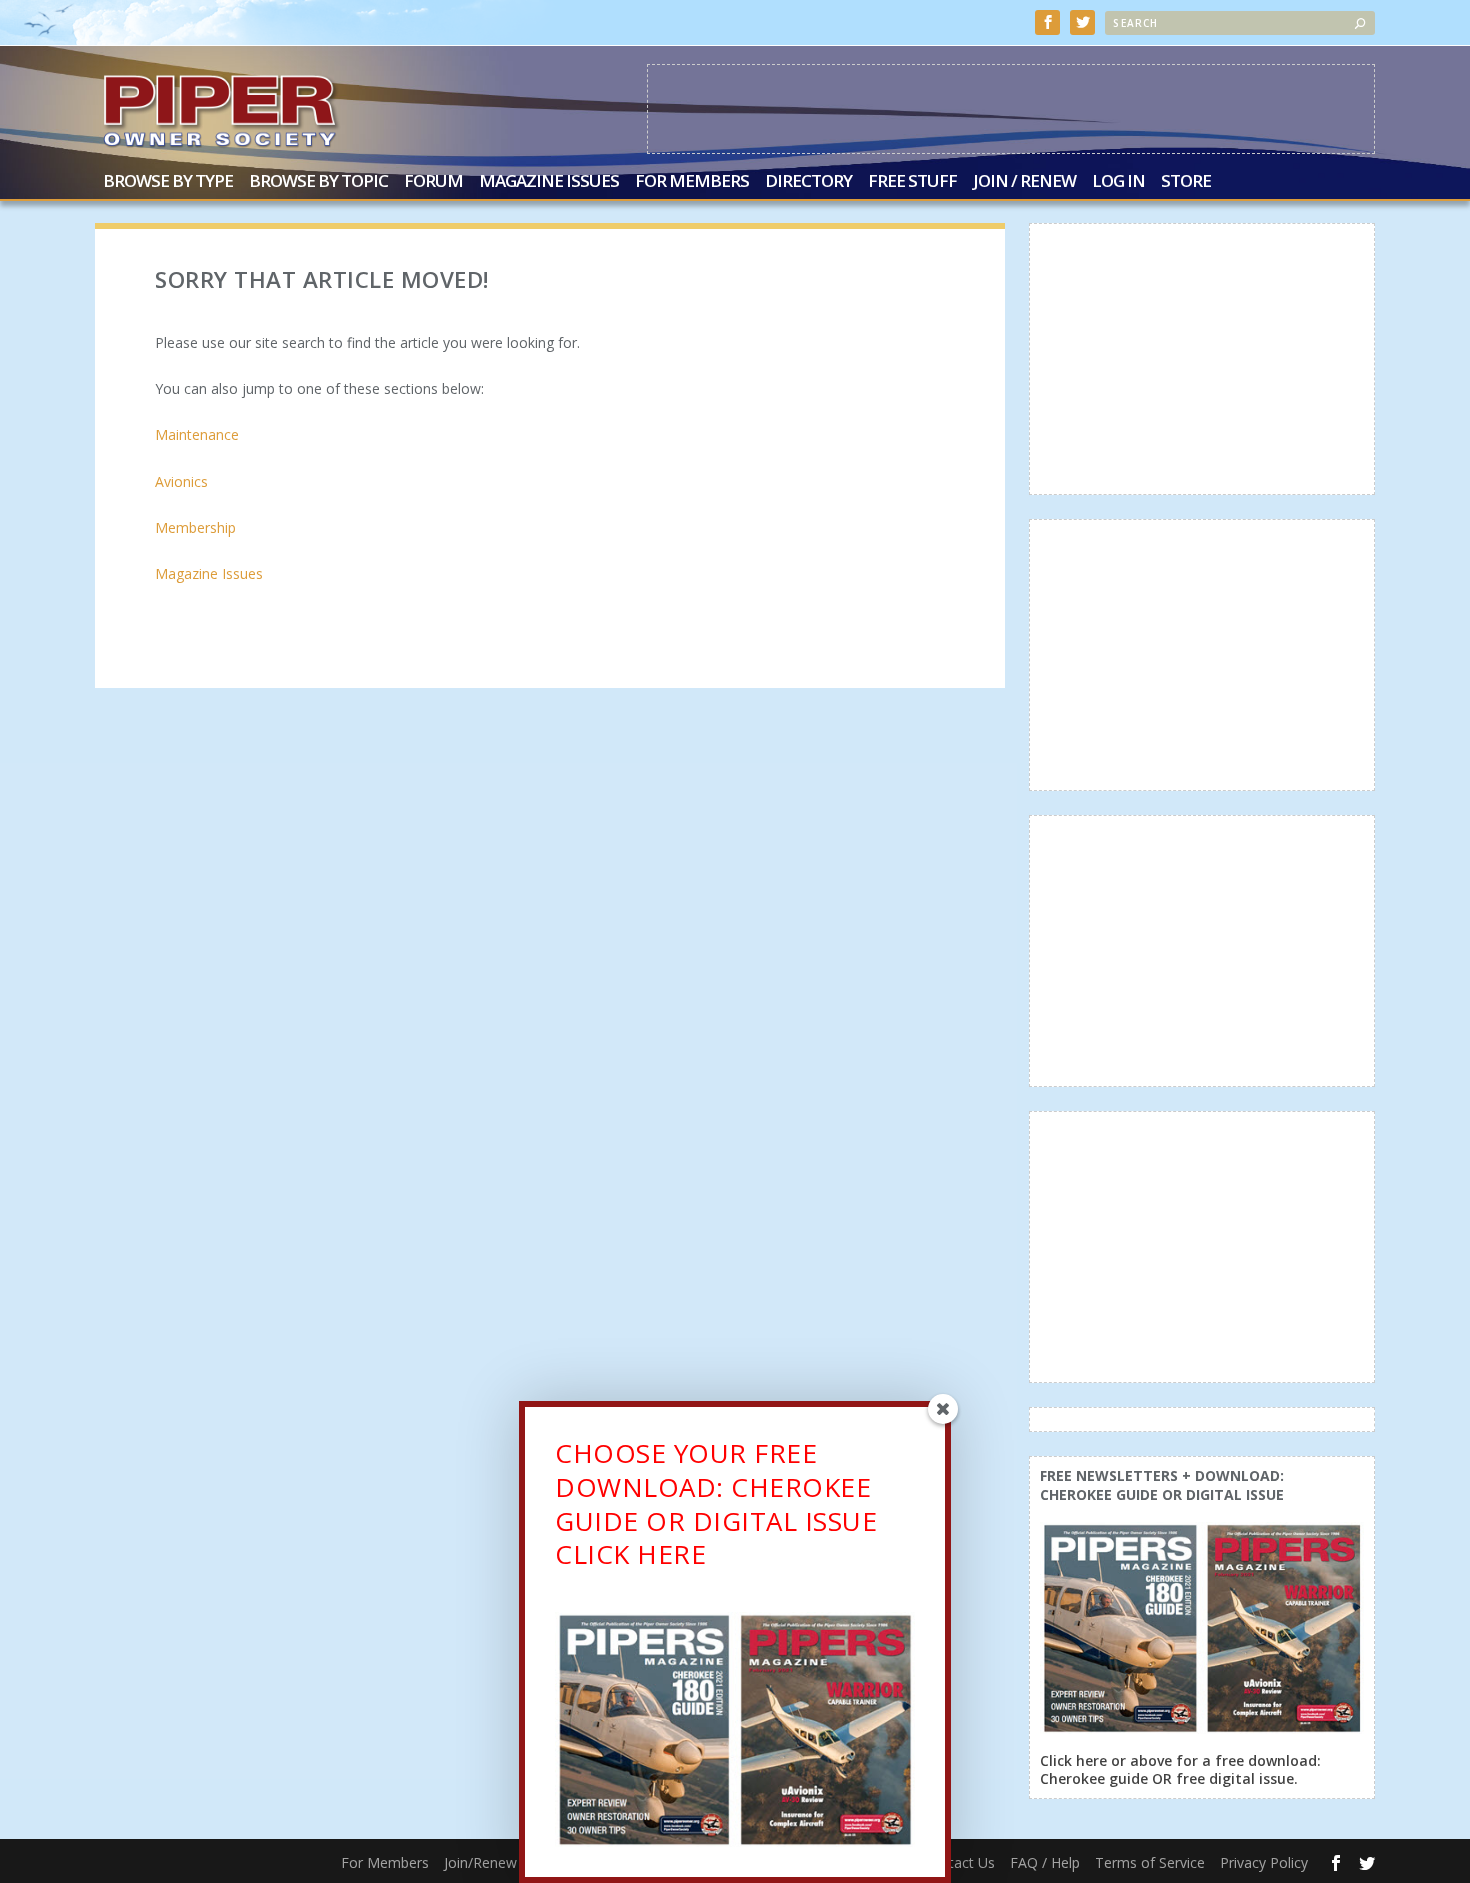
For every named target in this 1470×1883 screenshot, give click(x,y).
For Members (692, 182)
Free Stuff (912, 182)
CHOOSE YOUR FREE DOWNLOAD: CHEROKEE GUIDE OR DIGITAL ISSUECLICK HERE (716, 1503)
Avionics (181, 481)
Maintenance (197, 434)
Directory (808, 182)
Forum (433, 182)
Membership (195, 527)
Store (1186, 182)
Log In (1118, 182)
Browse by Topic (318, 182)
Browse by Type (168, 182)
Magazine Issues (549, 182)
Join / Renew (1024, 182)
